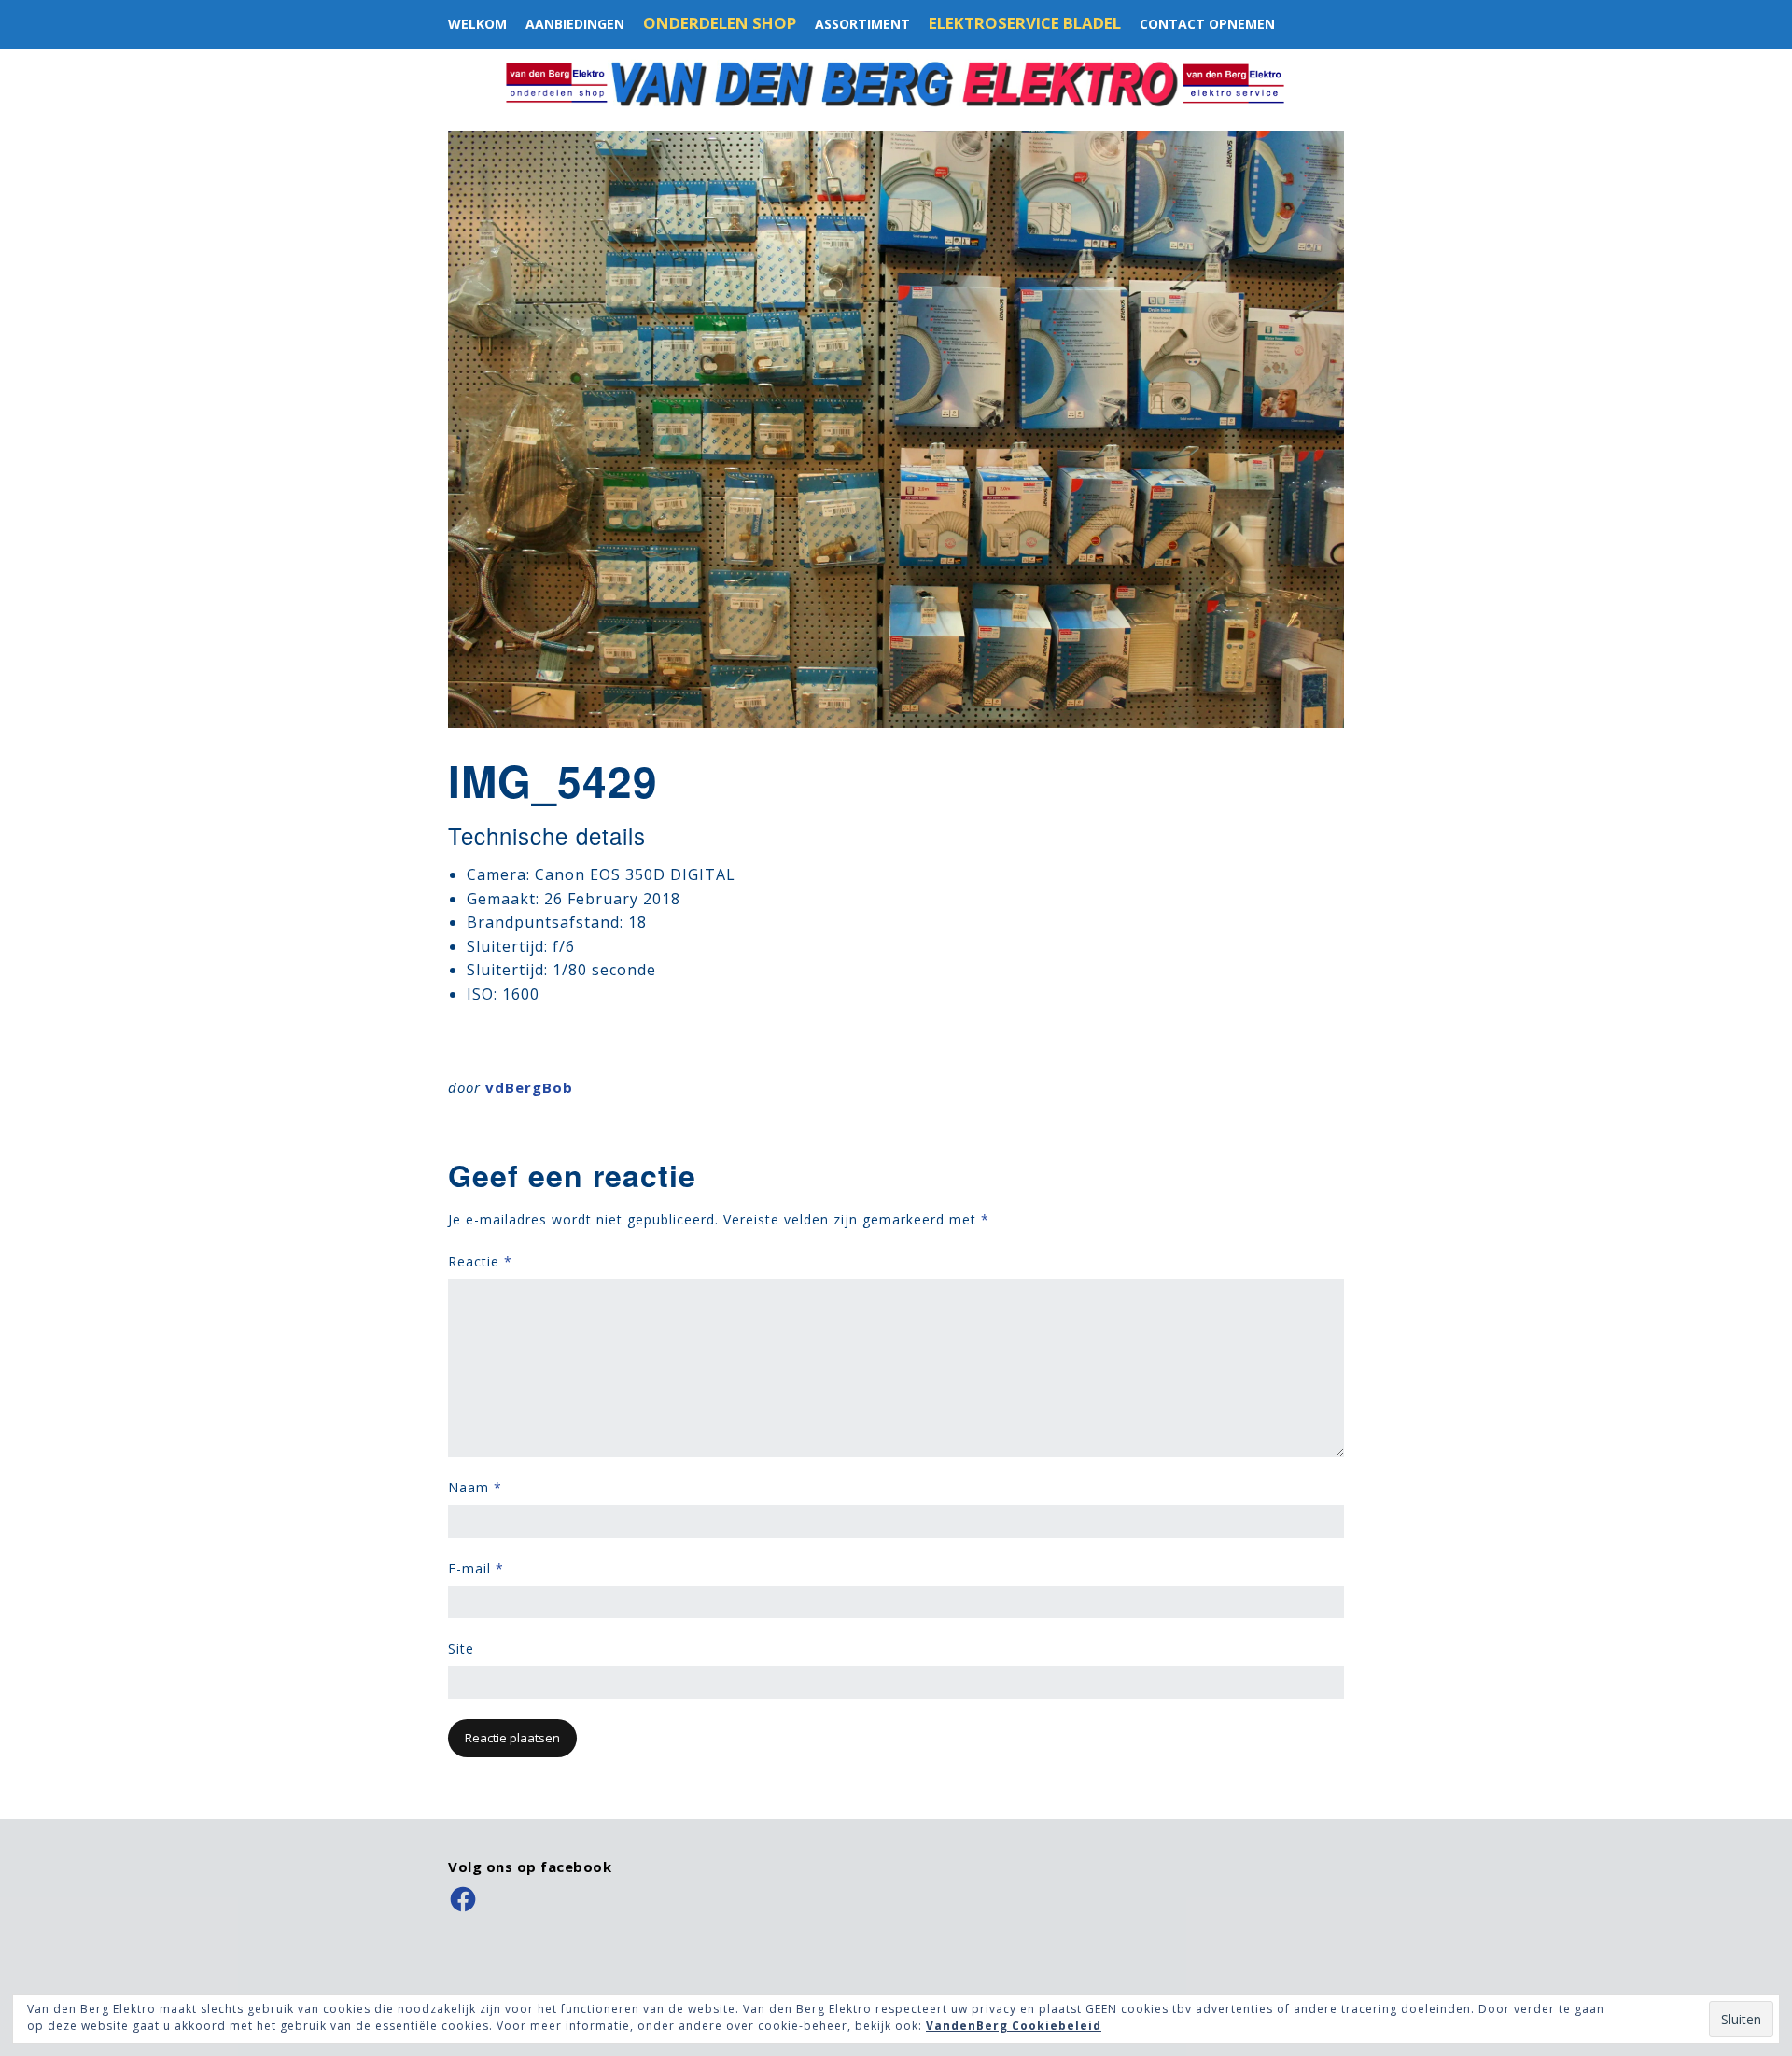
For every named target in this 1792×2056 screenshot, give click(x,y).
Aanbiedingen (575, 24)
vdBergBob (529, 1087)
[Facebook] (463, 1899)
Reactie (480, 1261)
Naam (475, 1487)
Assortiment (862, 24)
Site (461, 1649)
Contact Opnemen (1207, 24)
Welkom (477, 24)
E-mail (476, 1568)
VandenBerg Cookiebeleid (1014, 2026)
